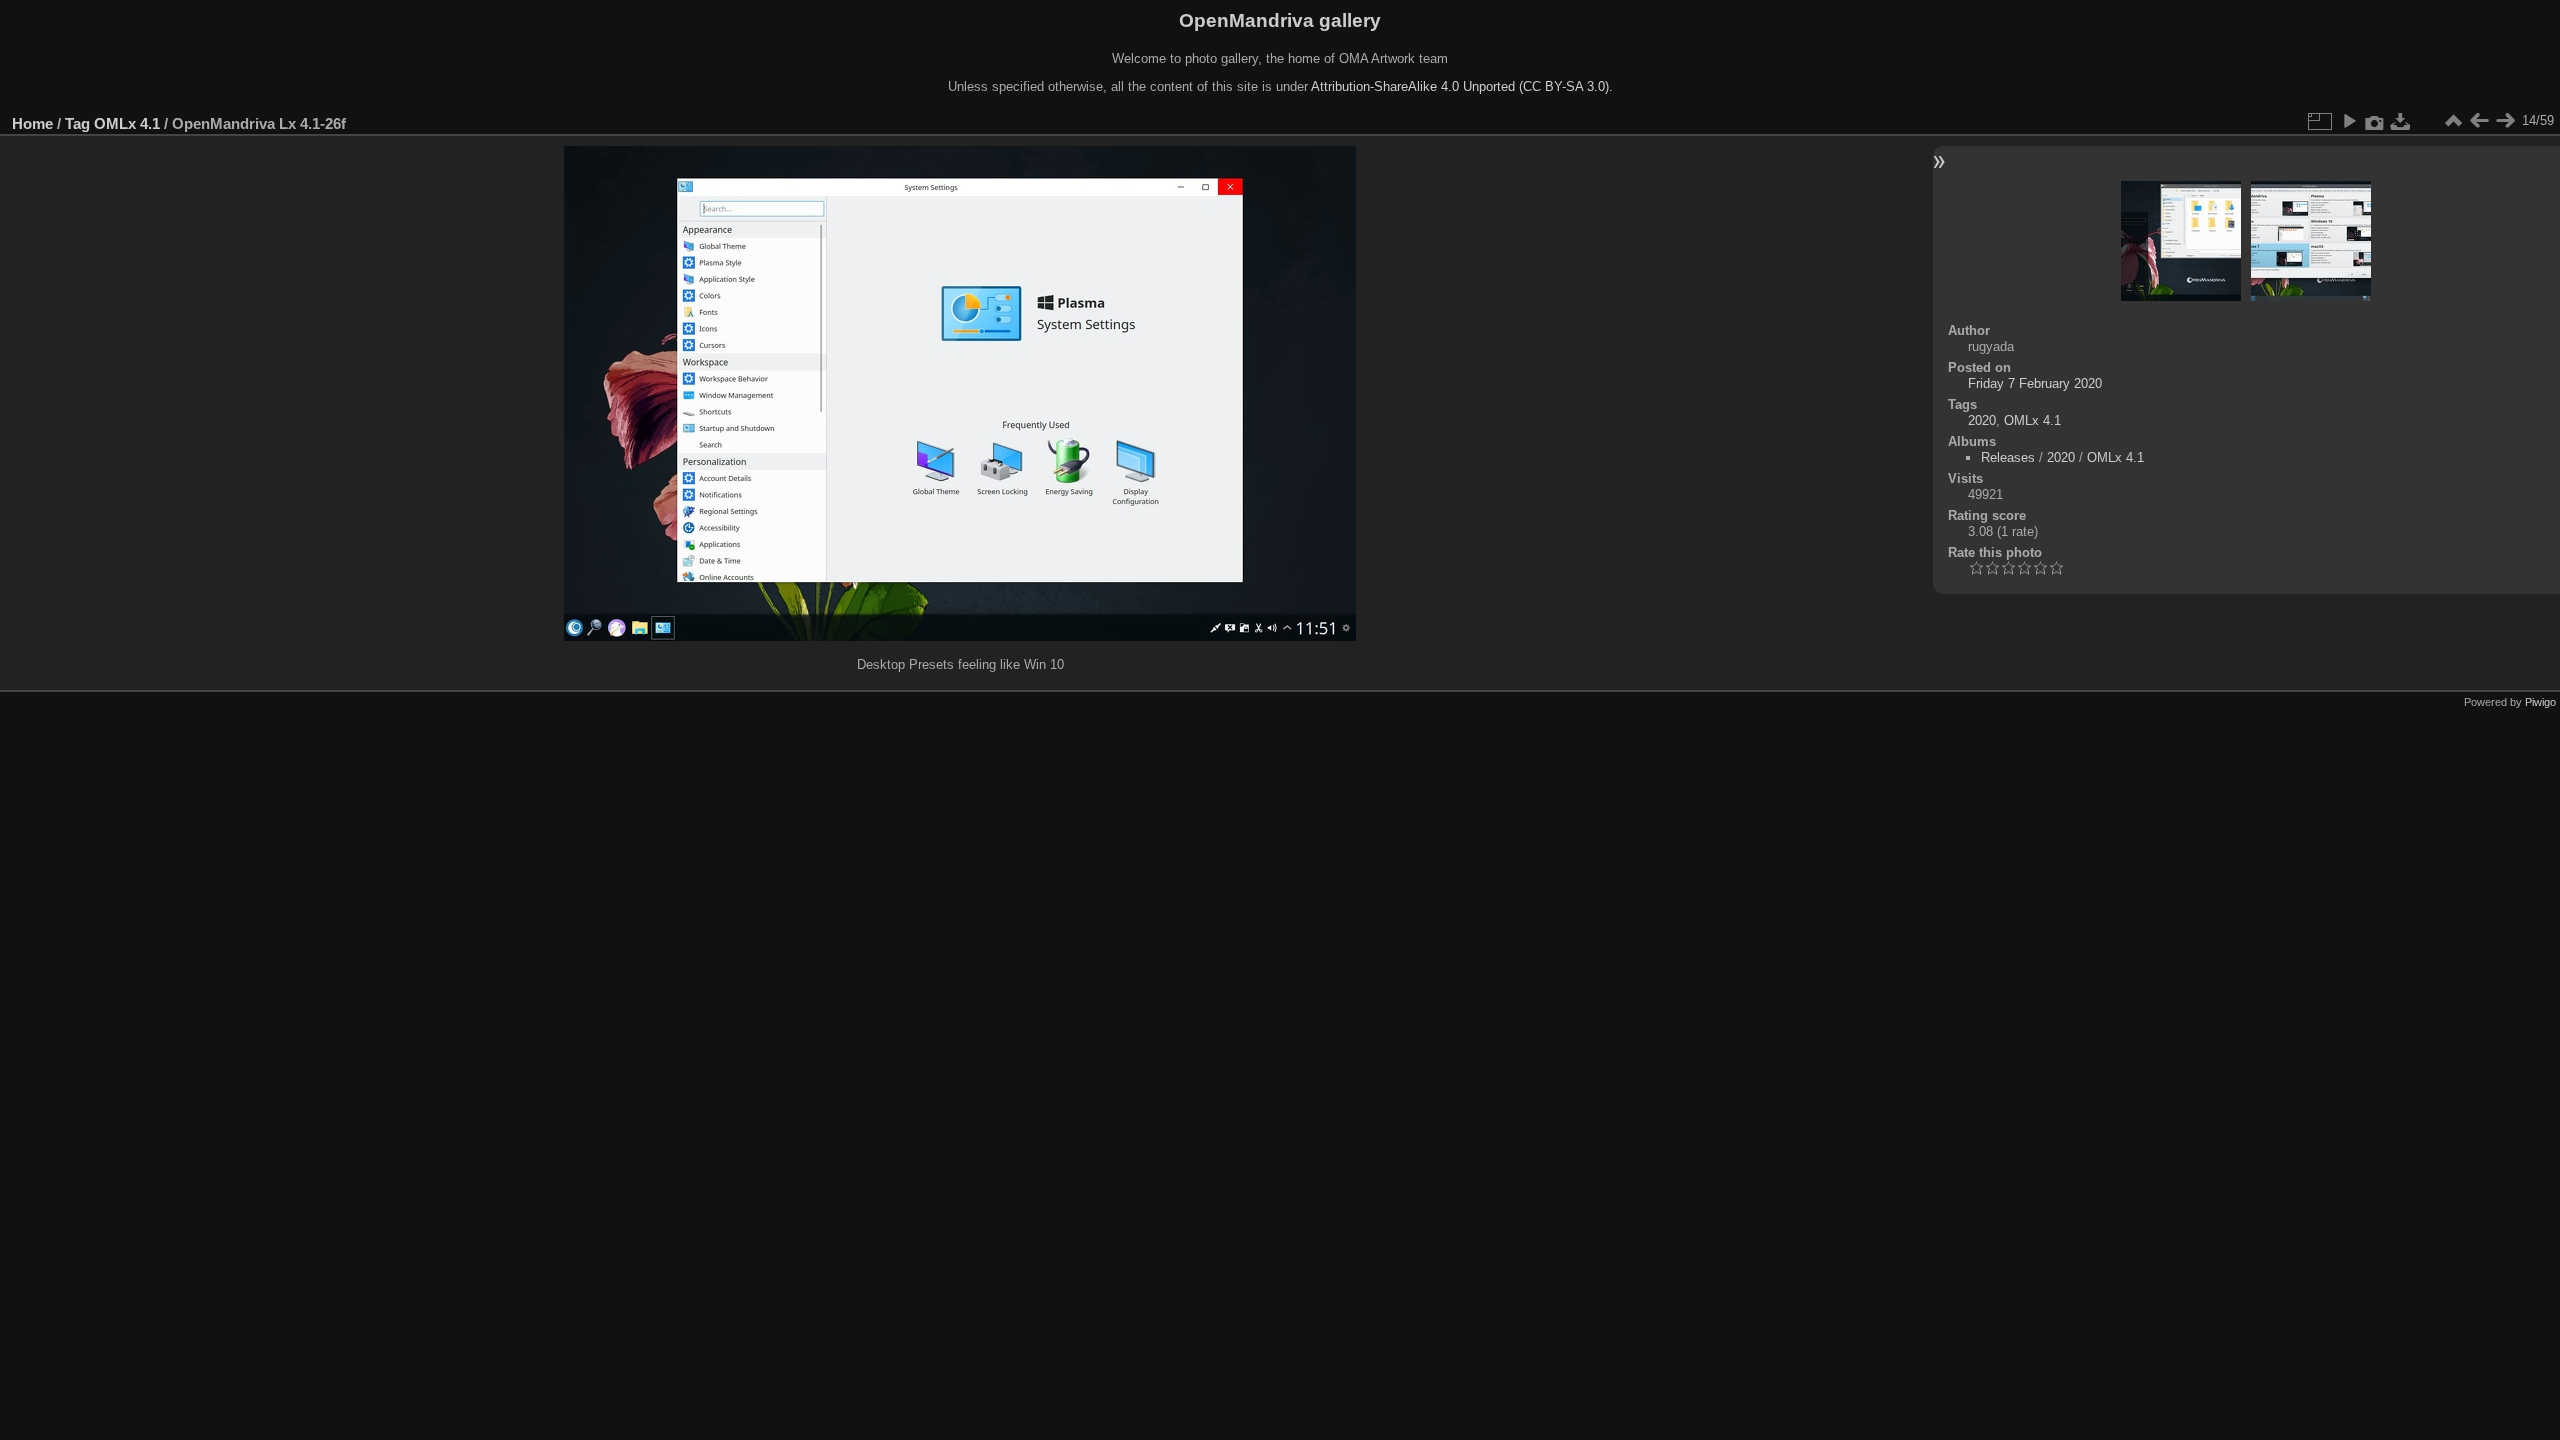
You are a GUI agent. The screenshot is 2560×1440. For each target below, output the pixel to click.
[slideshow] (2349, 121)
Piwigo (2540, 702)
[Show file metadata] (2375, 121)
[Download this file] (2401, 121)
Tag (77, 123)
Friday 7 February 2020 (2035, 383)
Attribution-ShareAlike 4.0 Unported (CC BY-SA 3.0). (1462, 86)
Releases (2008, 457)
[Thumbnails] (2453, 121)
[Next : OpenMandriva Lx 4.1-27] (2505, 121)
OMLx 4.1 (127, 123)
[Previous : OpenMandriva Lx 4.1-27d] (2479, 121)
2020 (1982, 420)
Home (32, 123)
